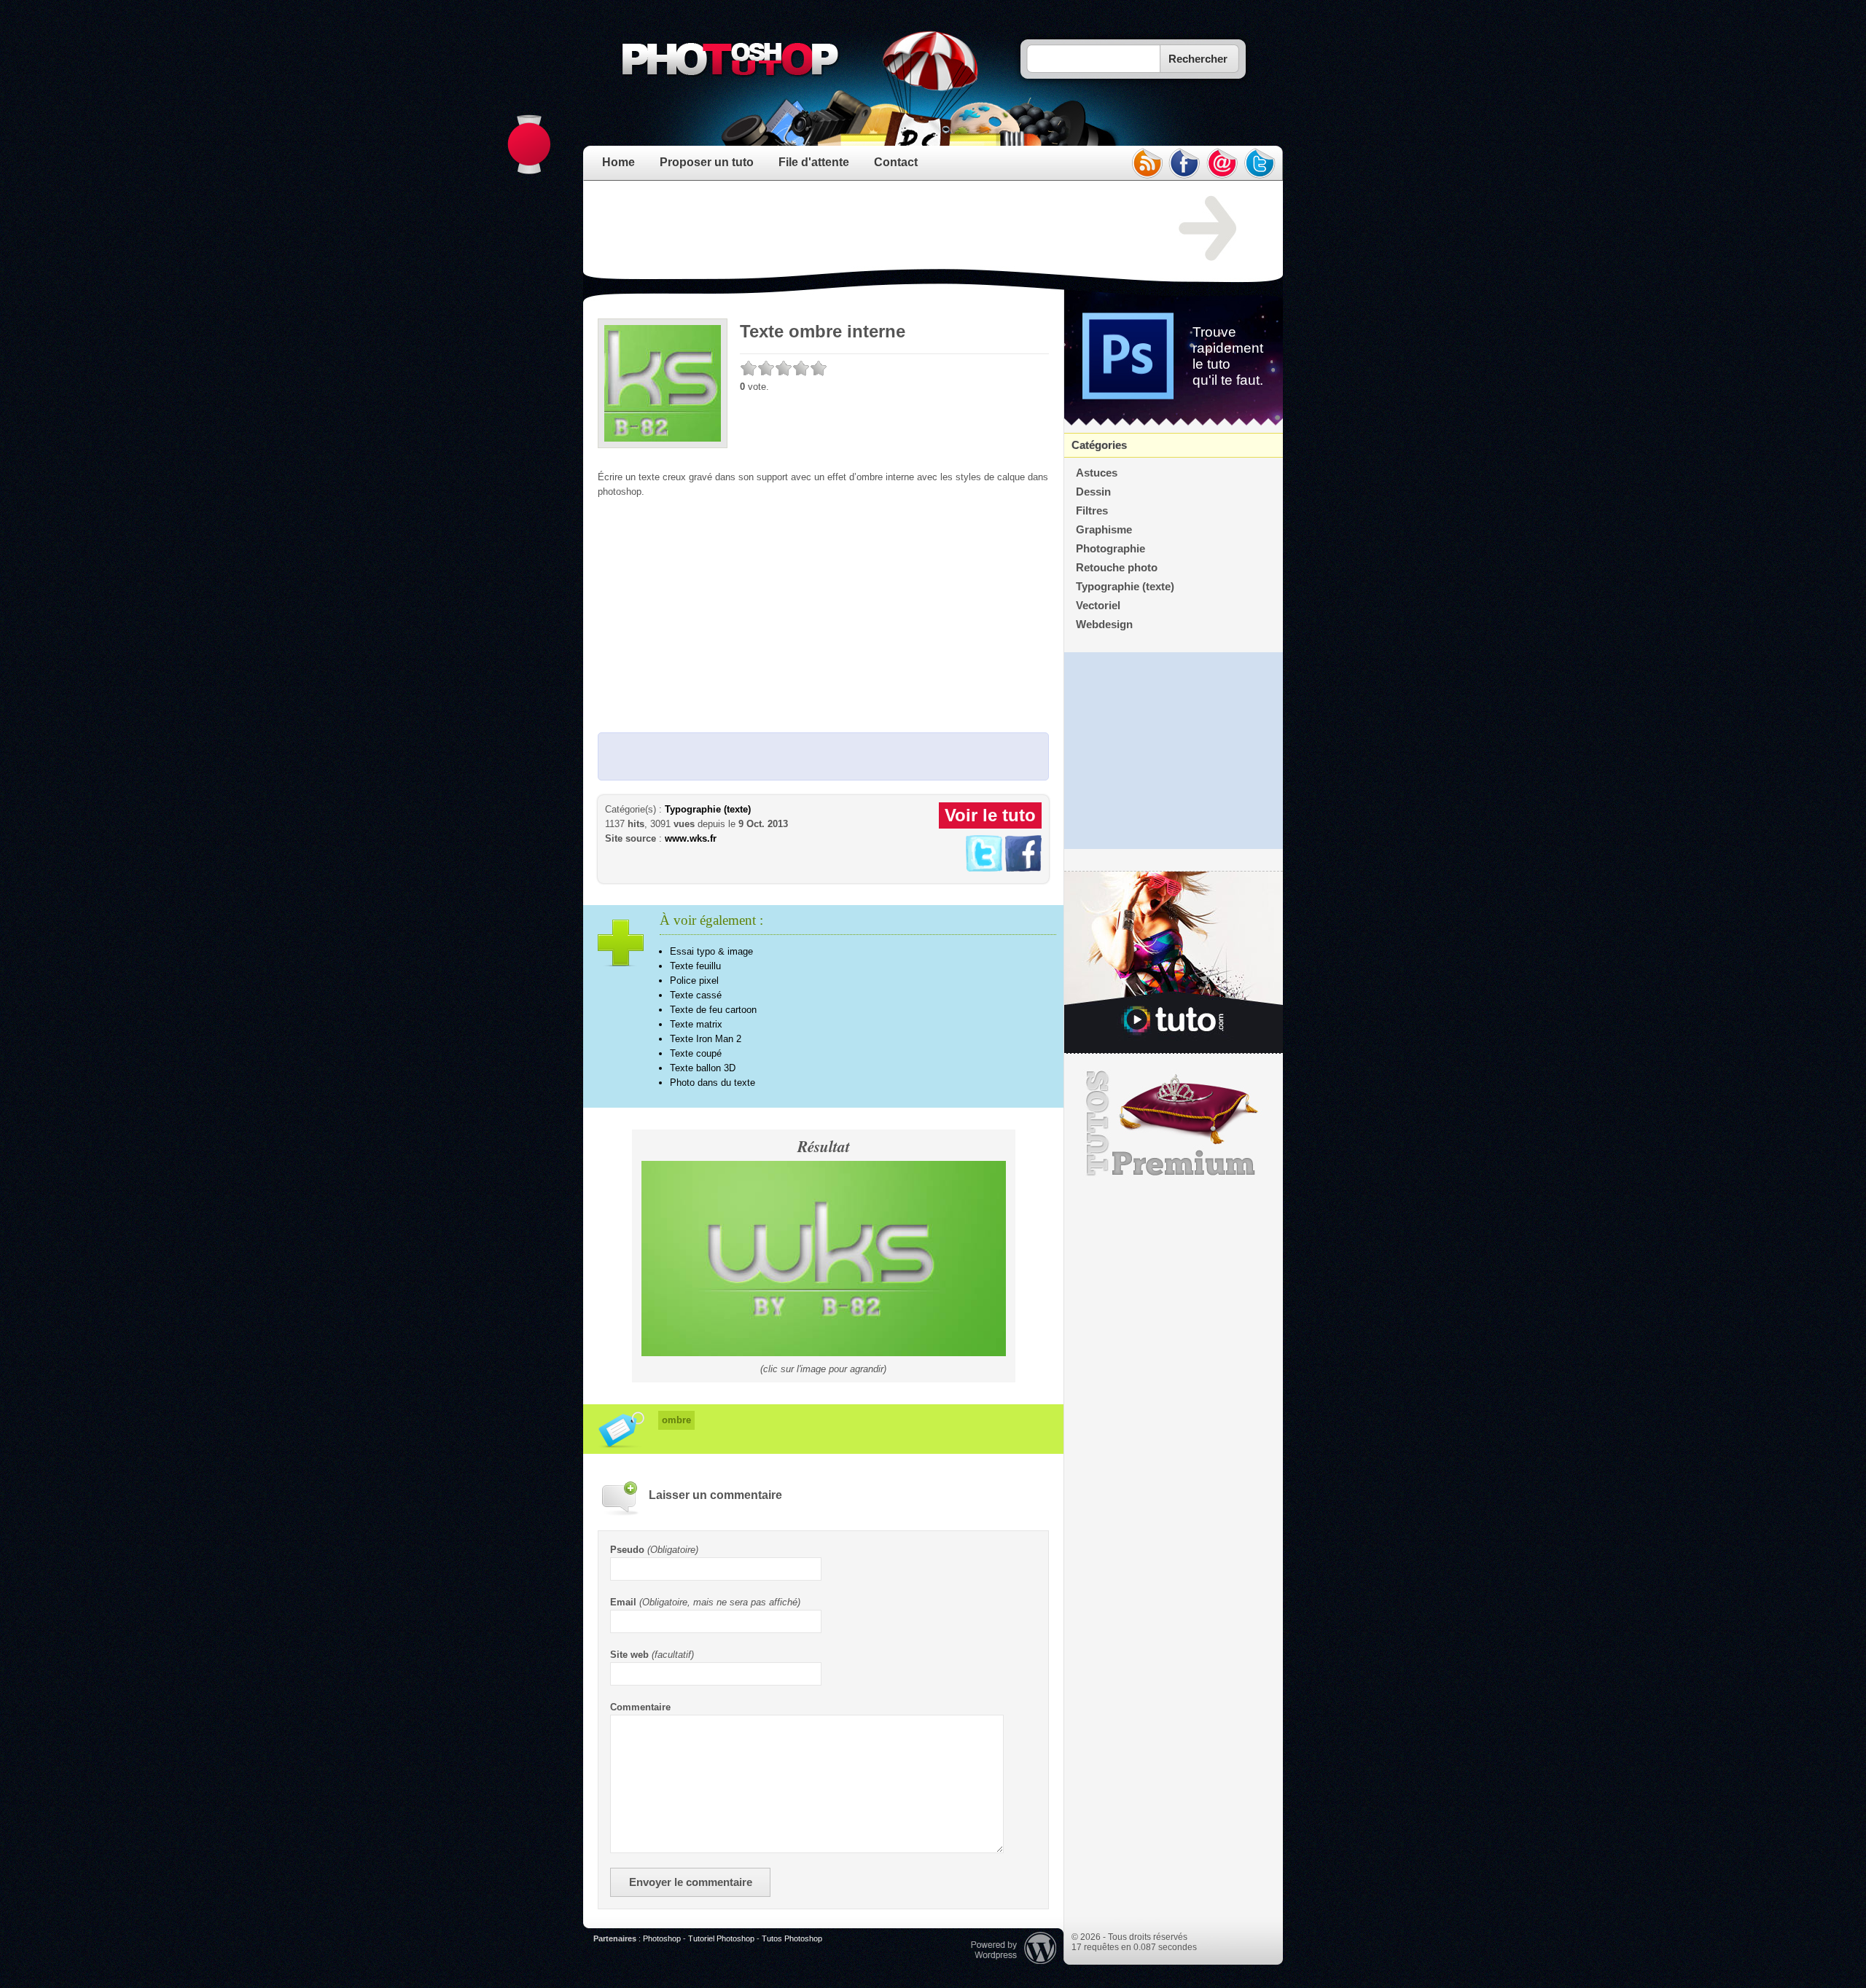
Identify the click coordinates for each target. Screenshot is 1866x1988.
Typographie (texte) (708, 809)
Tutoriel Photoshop (721, 1938)
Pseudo (627, 1550)
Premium (1174, 1124)
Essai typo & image (711, 951)
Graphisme (1104, 530)
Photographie (1110, 549)
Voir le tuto (990, 815)
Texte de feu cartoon (713, 1010)
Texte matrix (696, 1024)
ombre (676, 1420)
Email (623, 1602)
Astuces (1097, 473)
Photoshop (662, 1938)
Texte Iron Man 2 (706, 1039)
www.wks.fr (691, 838)
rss (1147, 163)
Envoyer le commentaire (691, 1882)
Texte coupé (696, 1053)
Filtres (1092, 511)
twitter (1260, 163)
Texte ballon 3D (703, 1068)
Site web (629, 1655)
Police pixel (694, 981)
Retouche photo (1117, 568)
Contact (896, 162)
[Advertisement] (863, 229)
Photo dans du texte (713, 1083)
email (1222, 163)
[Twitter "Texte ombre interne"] (984, 868)
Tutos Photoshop (792, 1938)
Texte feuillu (695, 966)
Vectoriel (1098, 606)
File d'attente (814, 162)
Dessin (1093, 492)
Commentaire (640, 1707)
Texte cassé (696, 995)
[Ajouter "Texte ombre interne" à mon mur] (1023, 868)
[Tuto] (1174, 963)
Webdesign (1104, 625)
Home (618, 162)
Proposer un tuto (707, 162)
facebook (1184, 163)
